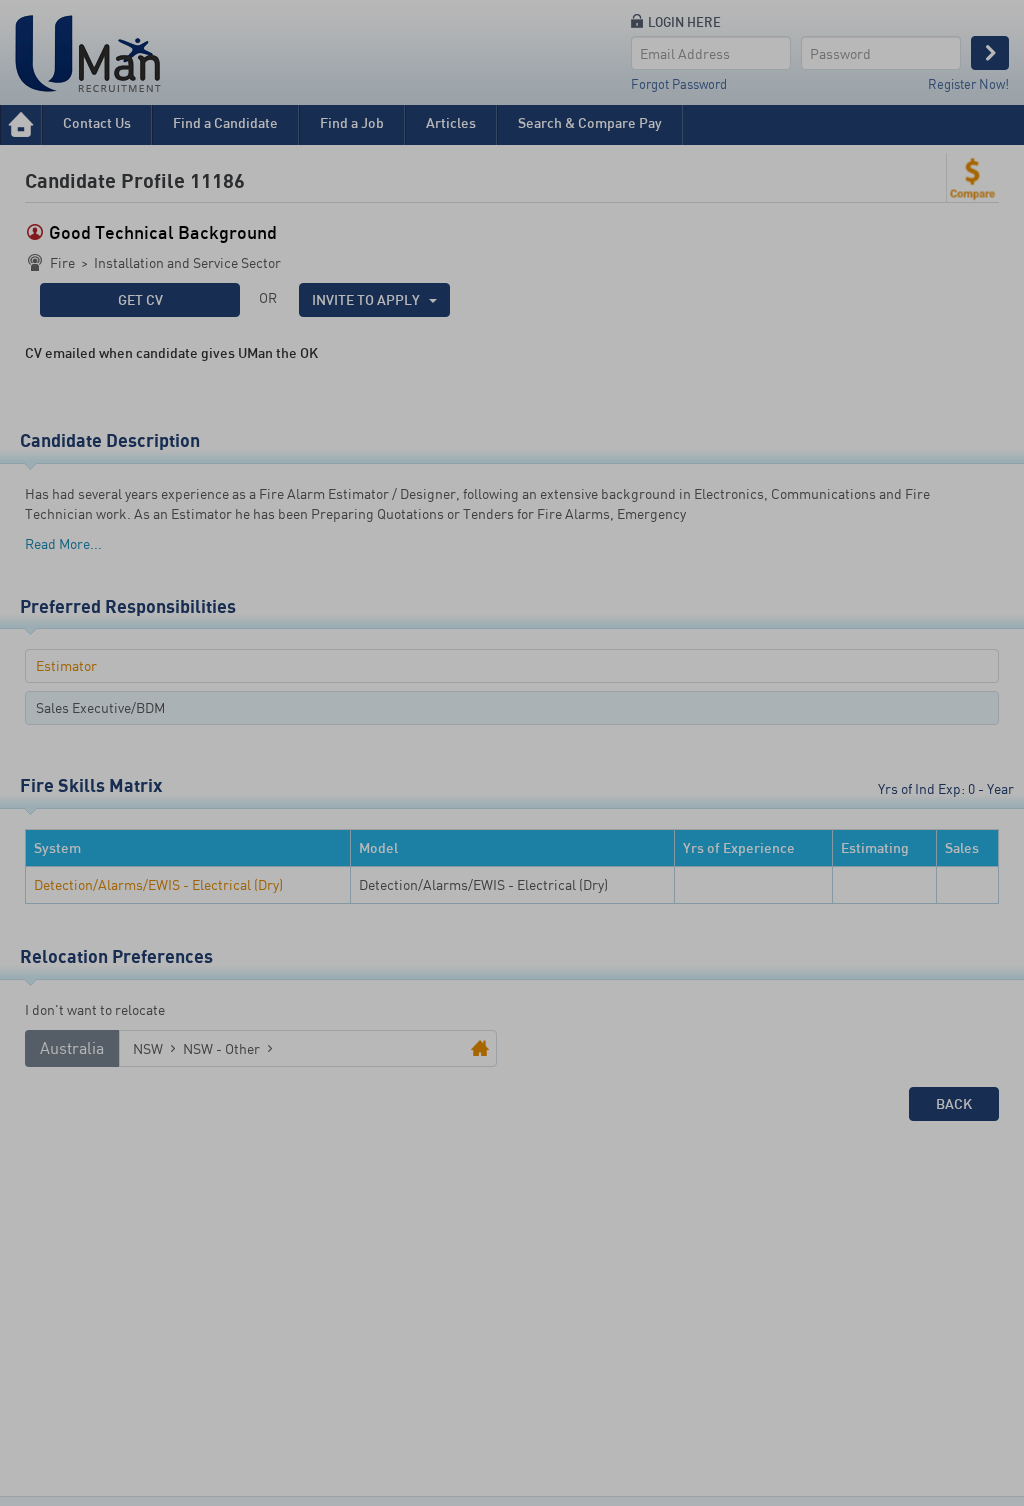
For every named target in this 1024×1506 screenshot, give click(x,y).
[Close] (679, 48)
